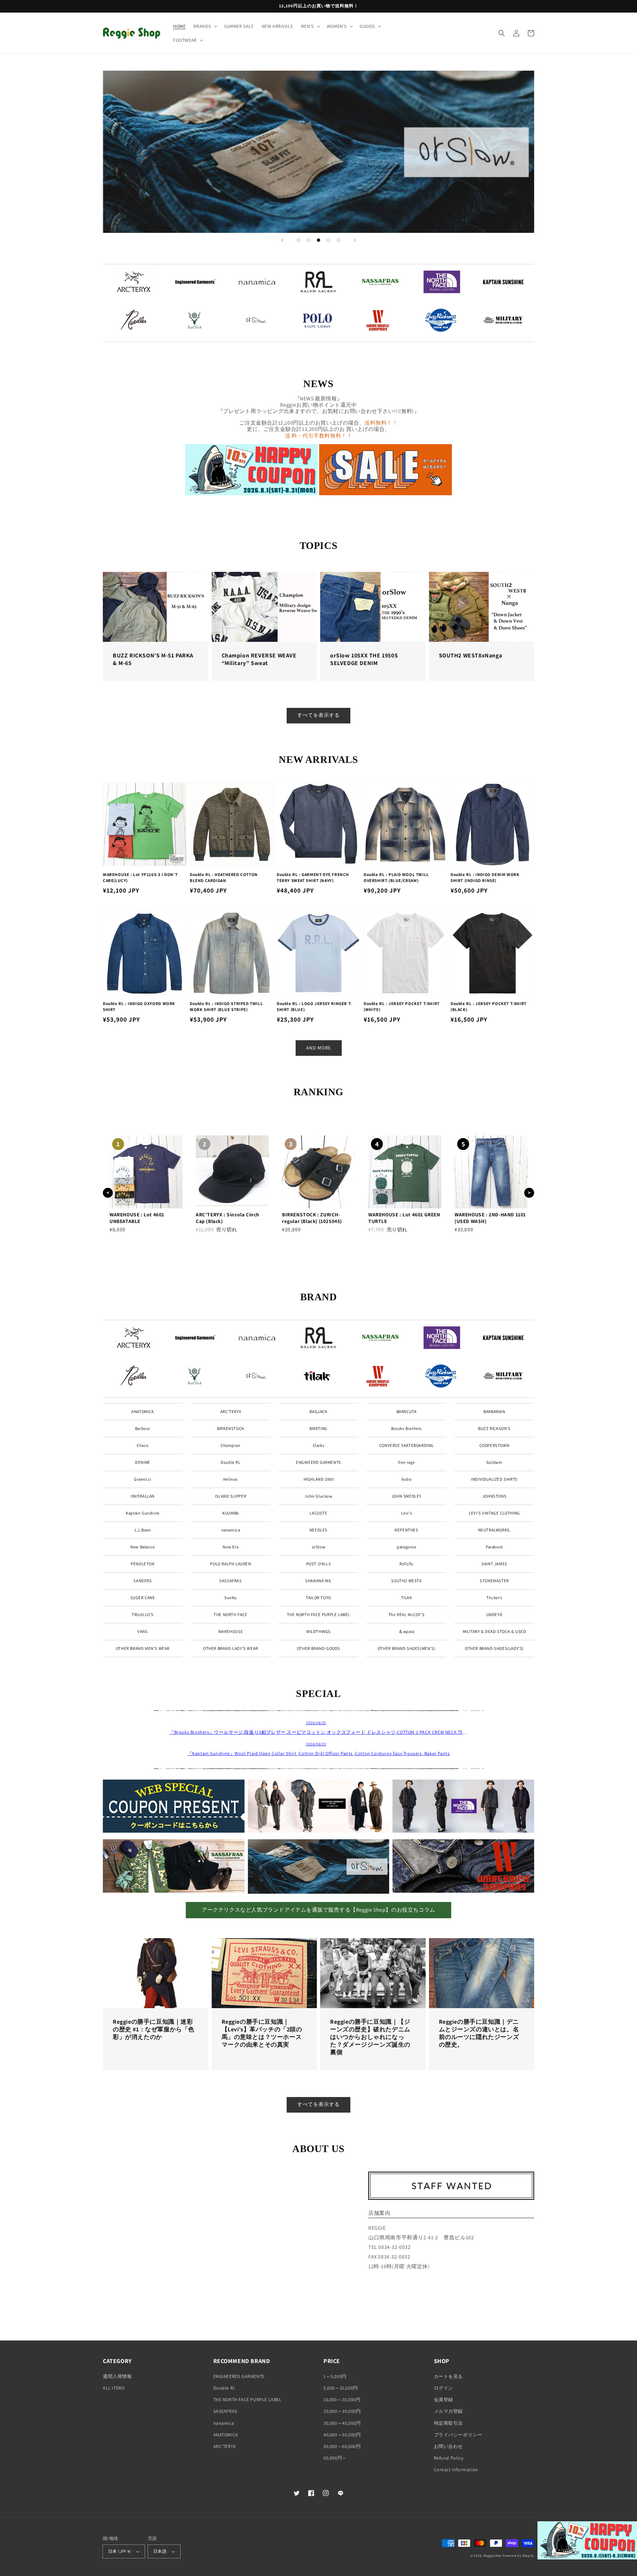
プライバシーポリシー (458, 2435)
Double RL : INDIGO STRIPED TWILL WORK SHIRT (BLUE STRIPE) (226, 1007)
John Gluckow (318, 1496)
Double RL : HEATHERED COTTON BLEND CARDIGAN (224, 878)
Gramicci (143, 1479)
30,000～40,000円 (342, 2423)
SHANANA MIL (318, 1581)
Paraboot (494, 1547)
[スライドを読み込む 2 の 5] (309, 240)
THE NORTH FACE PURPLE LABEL (318, 1615)
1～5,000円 (335, 2376)
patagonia (406, 1547)
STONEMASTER (494, 1581)
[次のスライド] (355, 240)
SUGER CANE (143, 1598)
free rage (406, 1462)
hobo (406, 1479)
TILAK (407, 1598)
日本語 (160, 2551)
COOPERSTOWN (495, 1445)
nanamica (231, 1530)
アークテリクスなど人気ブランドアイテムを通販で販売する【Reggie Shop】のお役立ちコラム (318, 1910)
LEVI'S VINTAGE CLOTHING (494, 1513)
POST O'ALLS (319, 1564)
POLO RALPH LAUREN (230, 1564)
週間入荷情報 (117, 2376)
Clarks (319, 1445)
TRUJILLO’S (143, 1615)
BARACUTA (407, 1412)
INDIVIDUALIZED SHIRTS (494, 1479)
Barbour (143, 1428)
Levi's (407, 1513)
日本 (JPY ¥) (120, 2551)
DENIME (143, 1462)
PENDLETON (142, 1564)
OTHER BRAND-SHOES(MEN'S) (406, 1648)
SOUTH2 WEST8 (406, 1581)
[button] (205, 26)
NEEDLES (318, 1530)
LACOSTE (318, 1513)
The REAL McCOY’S (407, 1615)
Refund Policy (449, 2458)
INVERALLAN (143, 1496)
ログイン (444, 2388)
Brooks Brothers (406, 1428)
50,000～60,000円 (342, 2446)
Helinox (231, 1479)
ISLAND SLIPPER (231, 1496)
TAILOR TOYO (318, 1598)
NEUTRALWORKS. (495, 1530)
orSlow (319, 1547)
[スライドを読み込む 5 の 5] (338, 240)
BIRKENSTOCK (231, 1428)
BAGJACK (318, 1412)
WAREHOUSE (231, 1631)
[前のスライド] (282, 240)
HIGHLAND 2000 (319, 1479)
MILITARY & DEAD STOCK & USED (495, 1631)
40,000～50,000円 (342, 2435)
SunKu (231, 1598)
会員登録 (444, 2400)
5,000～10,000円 (341, 2388)
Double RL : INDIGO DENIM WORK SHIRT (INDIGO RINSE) (485, 878)
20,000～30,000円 (342, 2411)
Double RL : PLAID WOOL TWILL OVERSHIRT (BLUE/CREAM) (396, 878)
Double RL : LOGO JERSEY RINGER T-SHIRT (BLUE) (314, 1007)
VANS (142, 1631)
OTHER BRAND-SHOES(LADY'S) (494, 1648)
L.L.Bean (143, 1530)
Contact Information (456, 2470)
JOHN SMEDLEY (406, 1496)
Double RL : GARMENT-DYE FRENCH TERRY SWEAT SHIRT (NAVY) (313, 878)
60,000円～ (335, 2458)
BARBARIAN (494, 1412)
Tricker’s (494, 1598)
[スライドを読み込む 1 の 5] (299, 240)
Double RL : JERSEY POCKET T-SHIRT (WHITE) (402, 1007)
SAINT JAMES (494, 1564)
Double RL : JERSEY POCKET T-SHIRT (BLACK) (489, 1007)
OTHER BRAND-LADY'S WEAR (231, 1648)
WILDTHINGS (318, 1631)
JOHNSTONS (494, 1496)
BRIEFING (318, 1428)
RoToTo (406, 1564)
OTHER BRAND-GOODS (318, 1648)
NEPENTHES (406, 1530)
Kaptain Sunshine (143, 1513)
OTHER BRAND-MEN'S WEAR (143, 1648)
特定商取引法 (449, 2423)
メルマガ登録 (449, 2411)
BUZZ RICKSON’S (494, 1428)
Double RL (230, 1462)
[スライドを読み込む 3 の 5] (318, 240)
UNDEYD (495, 1615)
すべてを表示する (318, 715)
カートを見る (449, 2376)
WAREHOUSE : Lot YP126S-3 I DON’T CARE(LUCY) (140, 878)
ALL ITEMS (114, 2388)
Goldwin (494, 1462)
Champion (231, 1445)
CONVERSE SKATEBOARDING (406, 1445)
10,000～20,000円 (342, 2400)
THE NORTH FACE (230, 1615)
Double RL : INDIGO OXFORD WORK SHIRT (139, 1007)
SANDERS (142, 1581)
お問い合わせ (449, 2446)
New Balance (143, 1547)
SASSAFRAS (230, 1581)
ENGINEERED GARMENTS (239, 2376)
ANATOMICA (142, 1412)
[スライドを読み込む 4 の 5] (328, 240)
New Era (230, 1547)
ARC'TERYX (231, 1412)
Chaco (143, 1445)
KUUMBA (231, 1513)
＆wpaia (406, 1631)
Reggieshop (493, 2556)
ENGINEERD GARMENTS (318, 1462)
